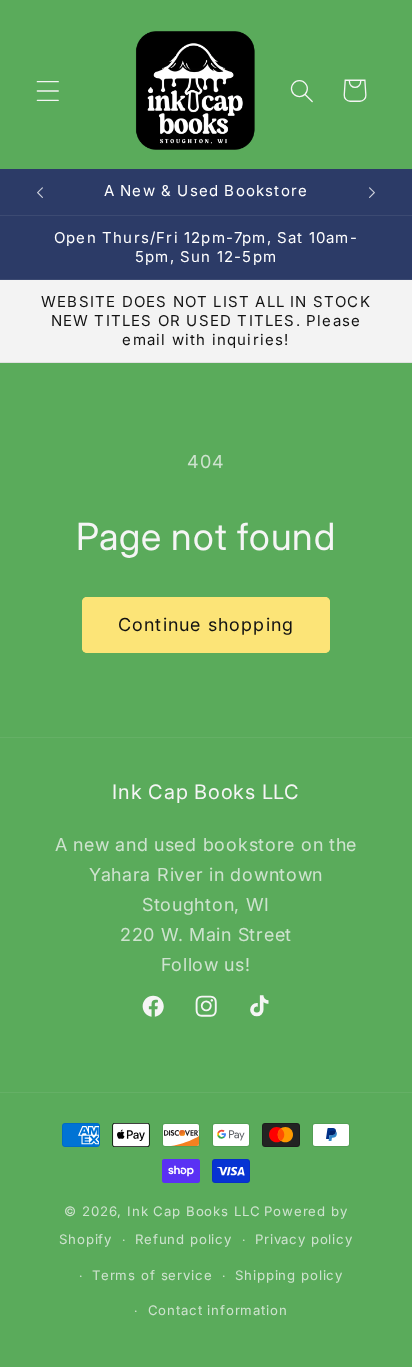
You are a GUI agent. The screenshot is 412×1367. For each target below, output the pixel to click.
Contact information (218, 1310)
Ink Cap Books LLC (193, 1211)
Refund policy (183, 1239)
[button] (48, 90)
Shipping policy (289, 1275)
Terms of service (152, 1275)
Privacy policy (304, 1239)
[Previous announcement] (40, 192)
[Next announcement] (372, 192)
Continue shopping (206, 624)
